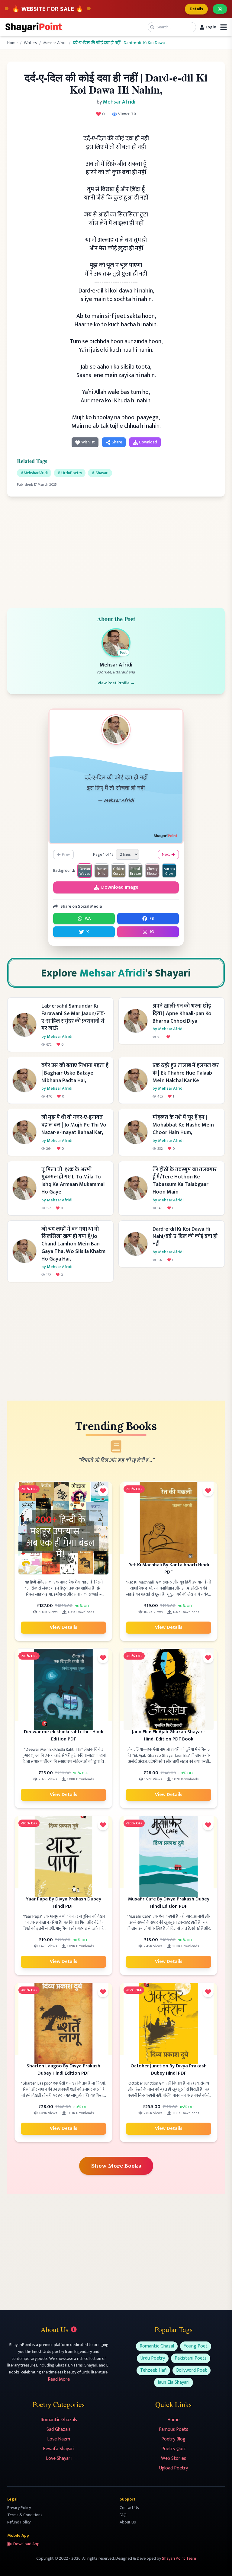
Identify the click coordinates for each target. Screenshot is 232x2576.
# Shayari (100, 473)
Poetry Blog (173, 2439)
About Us (128, 2522)
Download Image (120, 887)
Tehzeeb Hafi (153, 2370)
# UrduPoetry (70, 473)
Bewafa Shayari (59, 2449)
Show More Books (116, 2166)
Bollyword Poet (192, 2370)
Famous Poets (174, 2429)
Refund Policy (19, 2522)
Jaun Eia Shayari (174, 2382)
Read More (59, 2379)
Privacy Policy (19, 2508)
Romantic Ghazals (59, 2420)
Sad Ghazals (59, 2429)
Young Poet (196, 2346)
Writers (30, 43)
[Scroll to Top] (219, 2563)
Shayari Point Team (179, 2558)
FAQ (123, 2515)
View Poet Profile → (116, 683)
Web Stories (174, 2458)
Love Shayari (59, 2458)
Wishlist (88, 442)
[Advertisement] (116, 548)
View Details (64, 1627)
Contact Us (129, 2508)
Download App (26, 2544)
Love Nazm (59, 2439)
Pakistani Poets (191, 2358)
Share (117, 442)
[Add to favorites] (103, 1491)
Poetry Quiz (174, 2449)
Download (148, 442)
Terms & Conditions (25, 2515)
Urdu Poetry (153, 2358)
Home (12, 43)
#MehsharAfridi (34, 473)
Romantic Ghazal (157, 2346)
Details (196, 9)
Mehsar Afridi (55, 43)
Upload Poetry (174, 2468)
